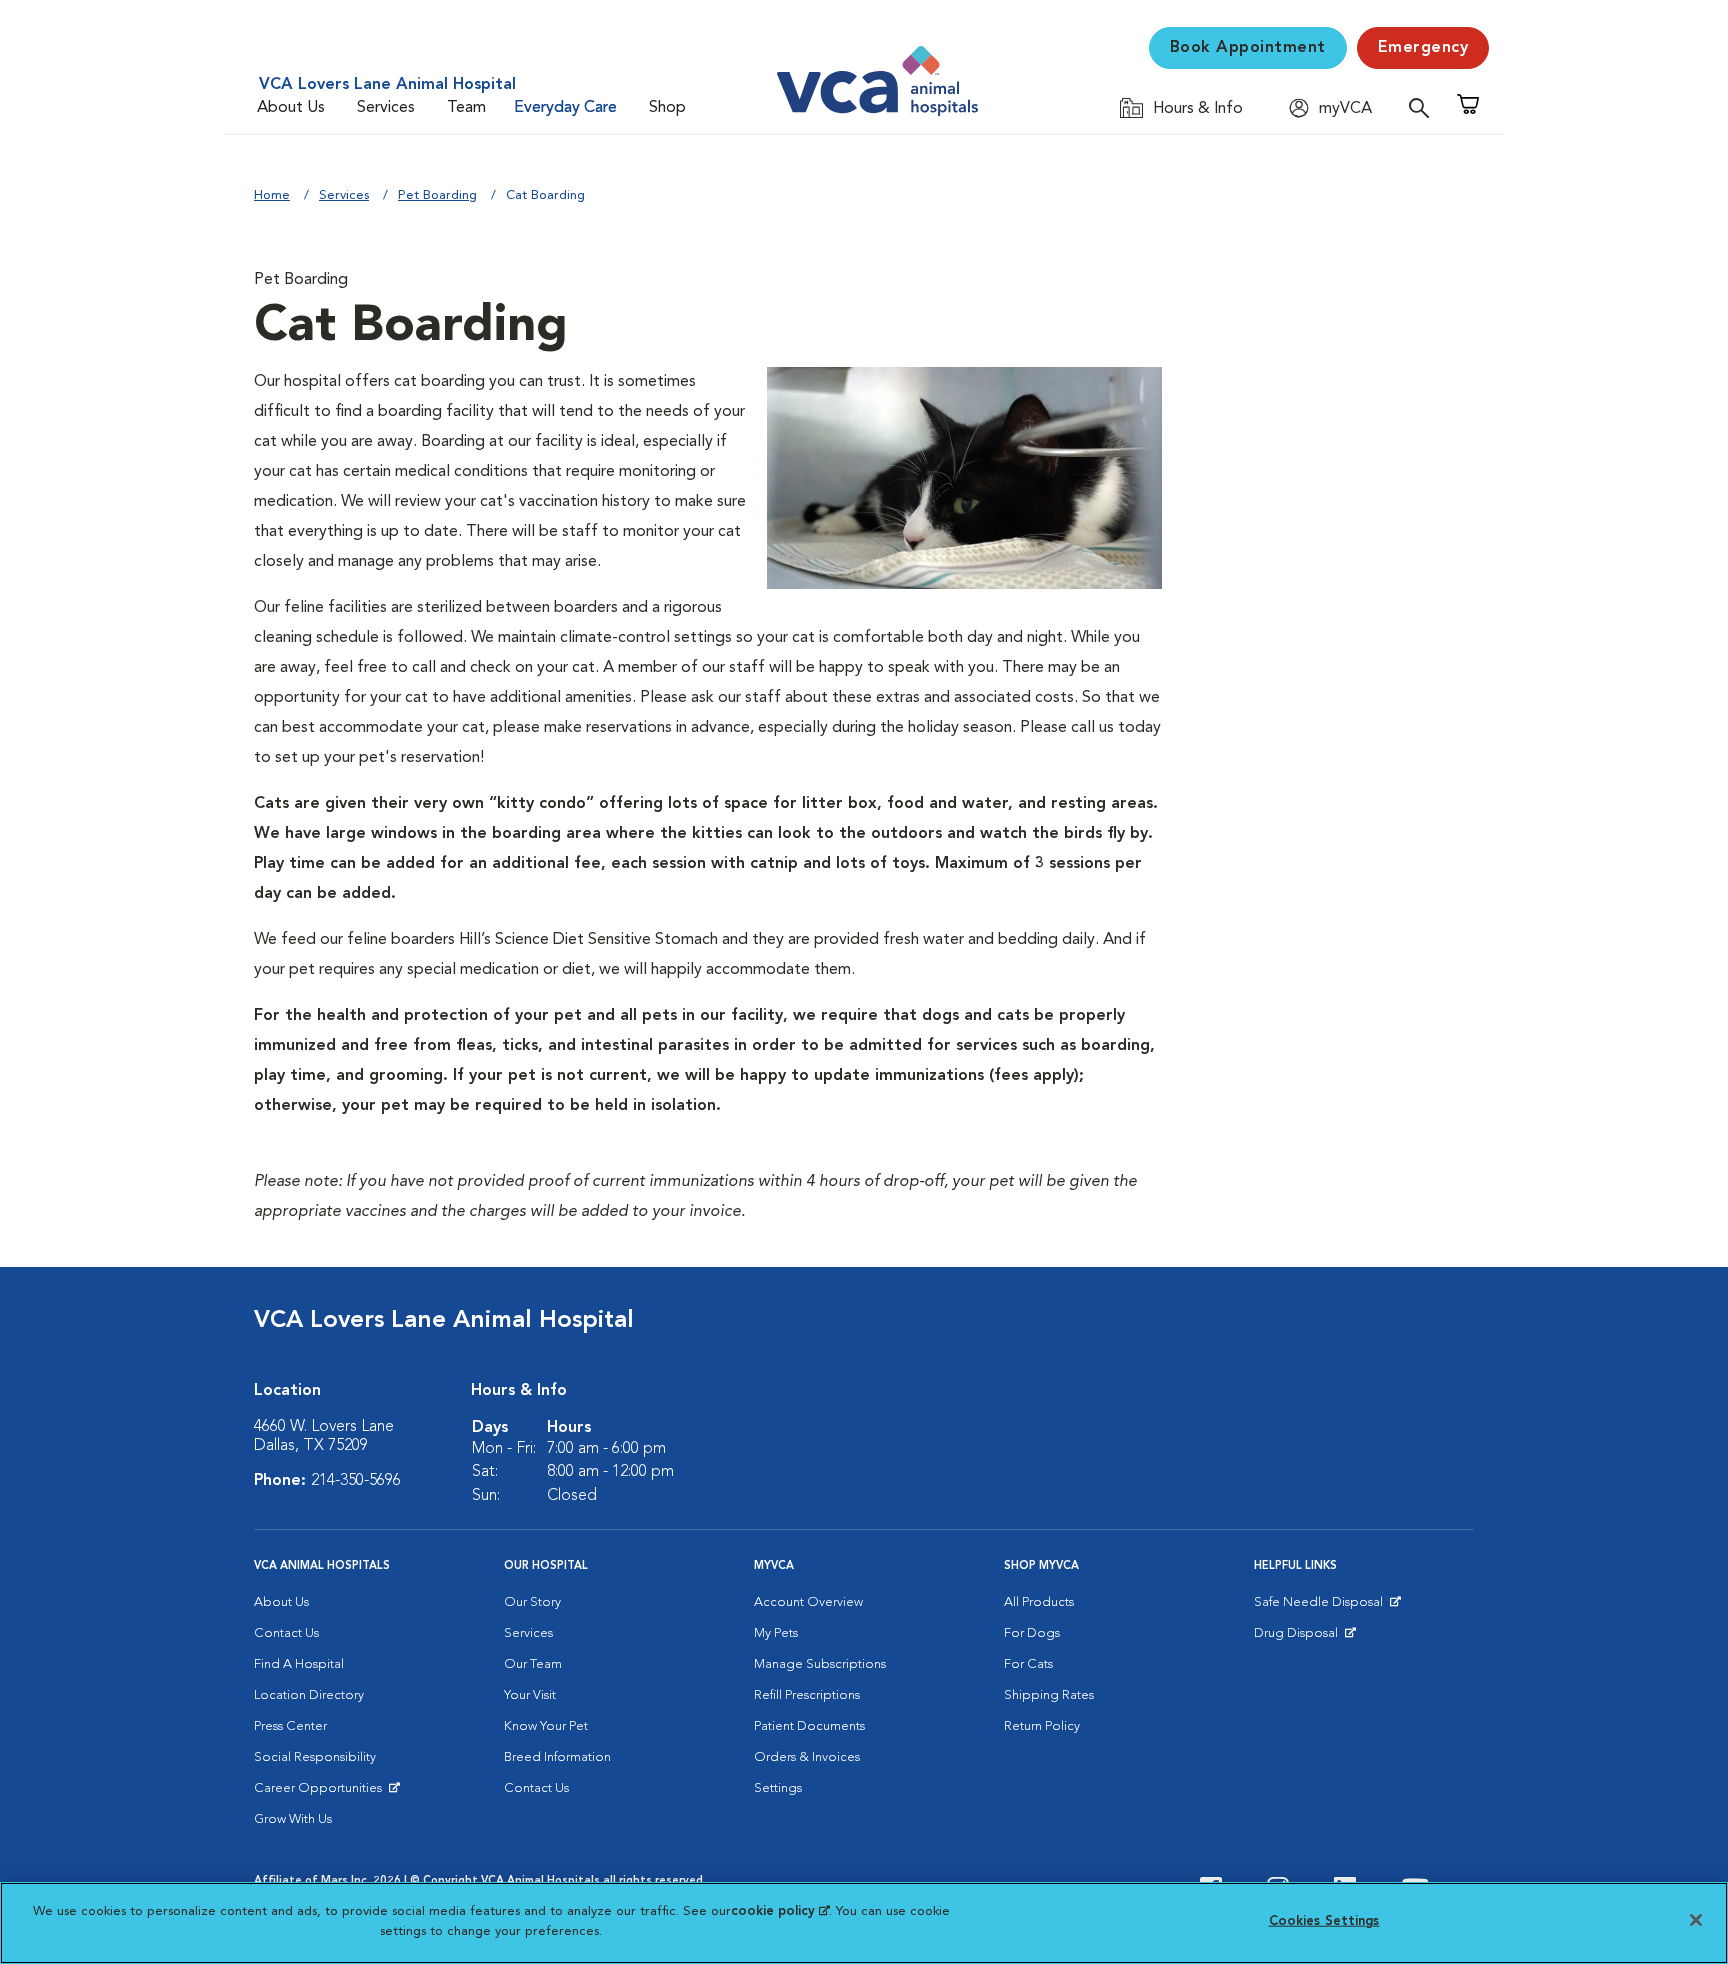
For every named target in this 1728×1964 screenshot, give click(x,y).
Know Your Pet (546, 1726)
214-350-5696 (356, 1481)
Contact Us (286, 1633)
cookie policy (780, 1911)
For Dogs (1032, 1633)
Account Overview (808, 1602)
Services (386, 108)
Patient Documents (809, 1726)
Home (272, 195)
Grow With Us (293, 1819)
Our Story (532, 1602)
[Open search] (1424, 107)
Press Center (290, 1726)
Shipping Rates (1049, 1695)
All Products (1039, 1602)
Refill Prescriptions (807, 1695)
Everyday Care (565, 108)
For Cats (1028, 1664)
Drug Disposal (1304, 1638)
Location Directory (309, 1695)
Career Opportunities (321, 1793)
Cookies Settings (1324, 1921)
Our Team (533, 1664)
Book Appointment (1248, 48)
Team (466, 108)
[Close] (1696, 1920)
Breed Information (557, 1757)
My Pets (776, 1633)
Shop (667, 108)
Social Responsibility (315, 1757)
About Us (291, 108)
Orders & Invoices (807, 1757)
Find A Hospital (299, 1664)
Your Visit (530, 1695)
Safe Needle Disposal (1321, 1607)
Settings (778, 1788)
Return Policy (1042, 1726)
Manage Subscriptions (820, 1664)
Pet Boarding (437, 195)
